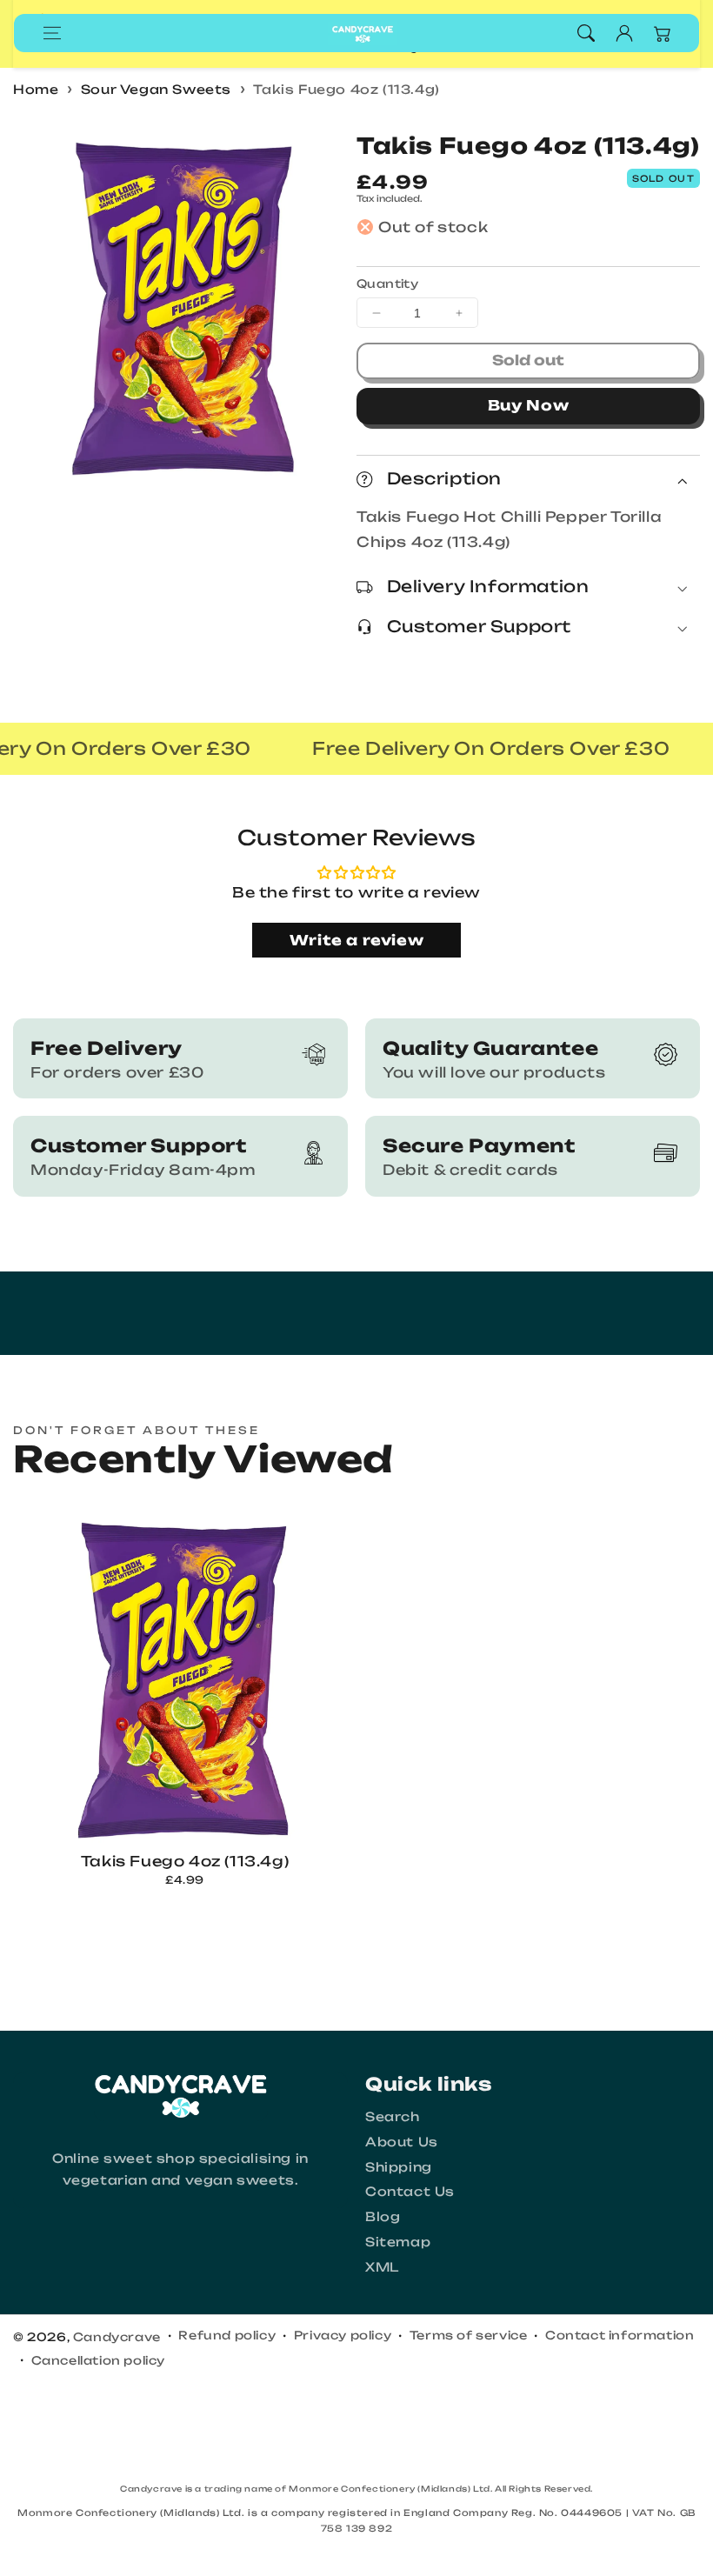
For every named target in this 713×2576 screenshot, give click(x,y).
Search (393, 2116)
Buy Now (529, 405)
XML (382, 2267)
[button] (52, 33)
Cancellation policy (98, 2360)
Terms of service (469, 2335)
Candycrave (117, 2337)
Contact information (620, 2335)
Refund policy (227, 2335)
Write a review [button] (356, 940)
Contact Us (410, 2191)
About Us (402, 2142)
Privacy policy (343, 2335)
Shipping (399, 2167)
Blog (383, 2216)
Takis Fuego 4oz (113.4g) (346, 89)
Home (36, 89)
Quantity (387, 284)
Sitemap (398, 2242)
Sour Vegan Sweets (156, 89)
